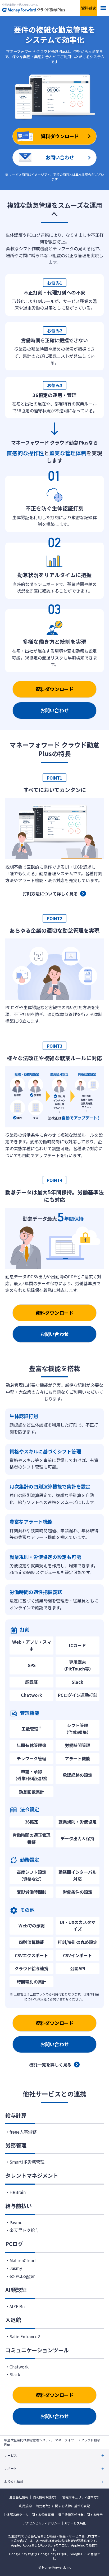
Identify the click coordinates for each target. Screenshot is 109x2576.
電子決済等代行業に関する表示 (80, 2515)
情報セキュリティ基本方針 (81, 2497)
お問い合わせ (54, 710)
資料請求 (89, 8)
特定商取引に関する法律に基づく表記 (63, 2506)
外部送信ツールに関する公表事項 (30, 2515)
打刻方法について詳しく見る (50, 894)
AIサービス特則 (75, 2523)
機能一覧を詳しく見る (50, 2065)
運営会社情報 (19, 2497)
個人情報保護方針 (45, 2497)
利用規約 (25, 2506)
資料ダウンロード (54, 689)
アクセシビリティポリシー (42, 2523)
